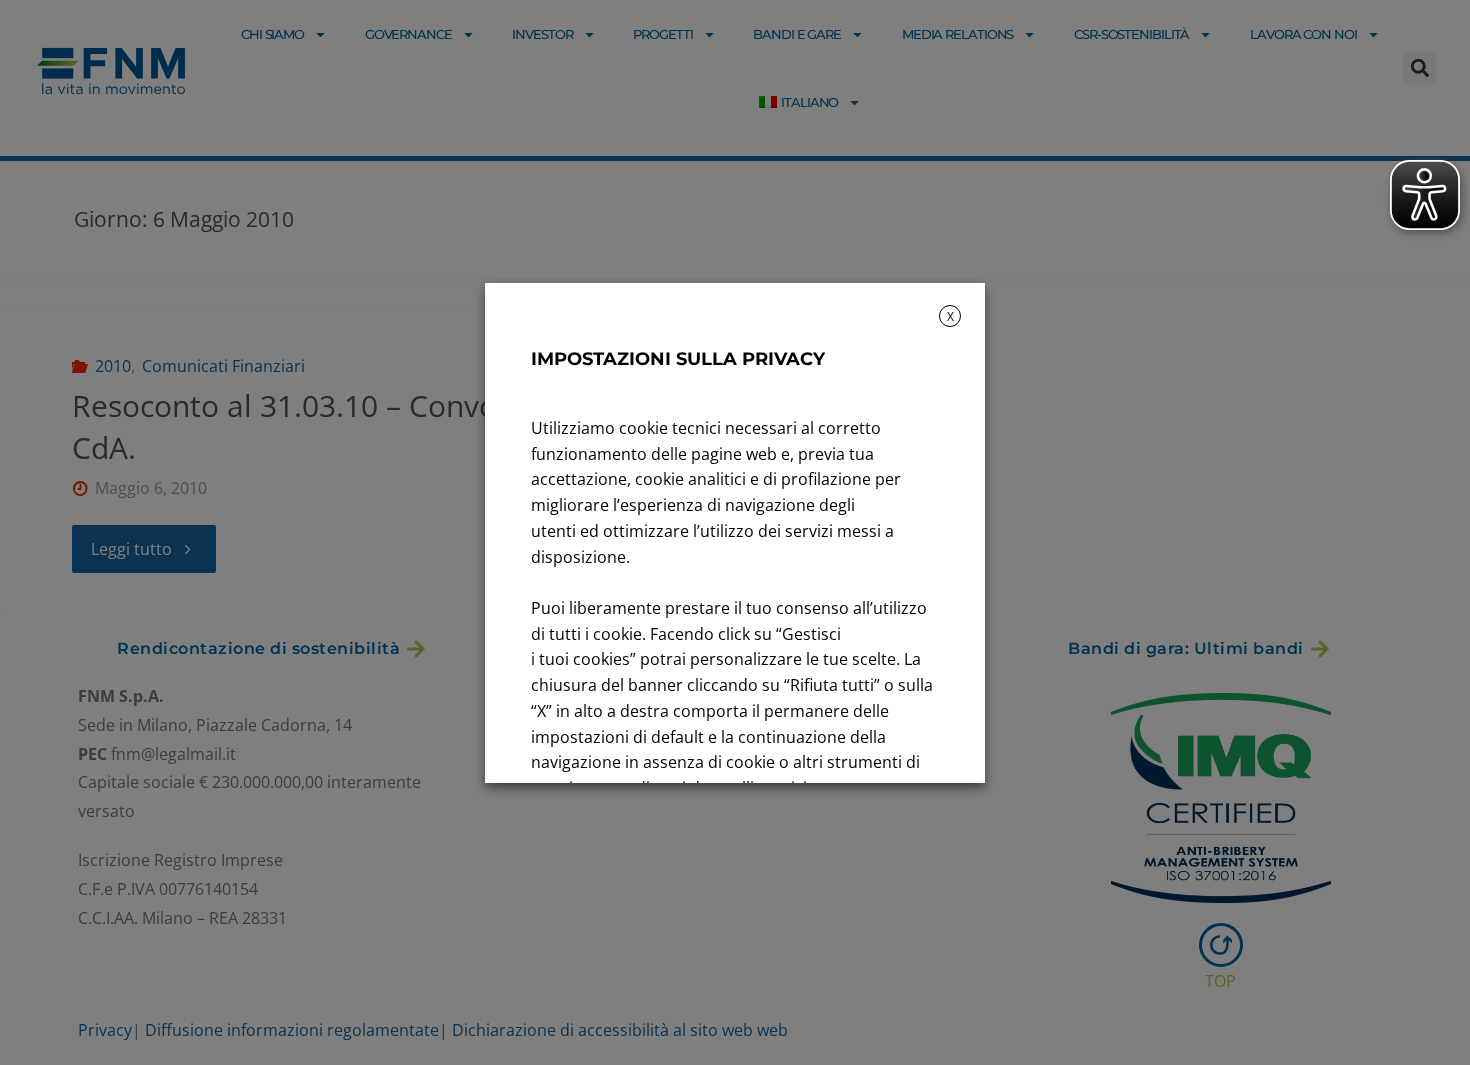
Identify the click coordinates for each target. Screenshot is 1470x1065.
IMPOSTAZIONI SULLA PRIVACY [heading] (678, 359)
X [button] (950, 316)
